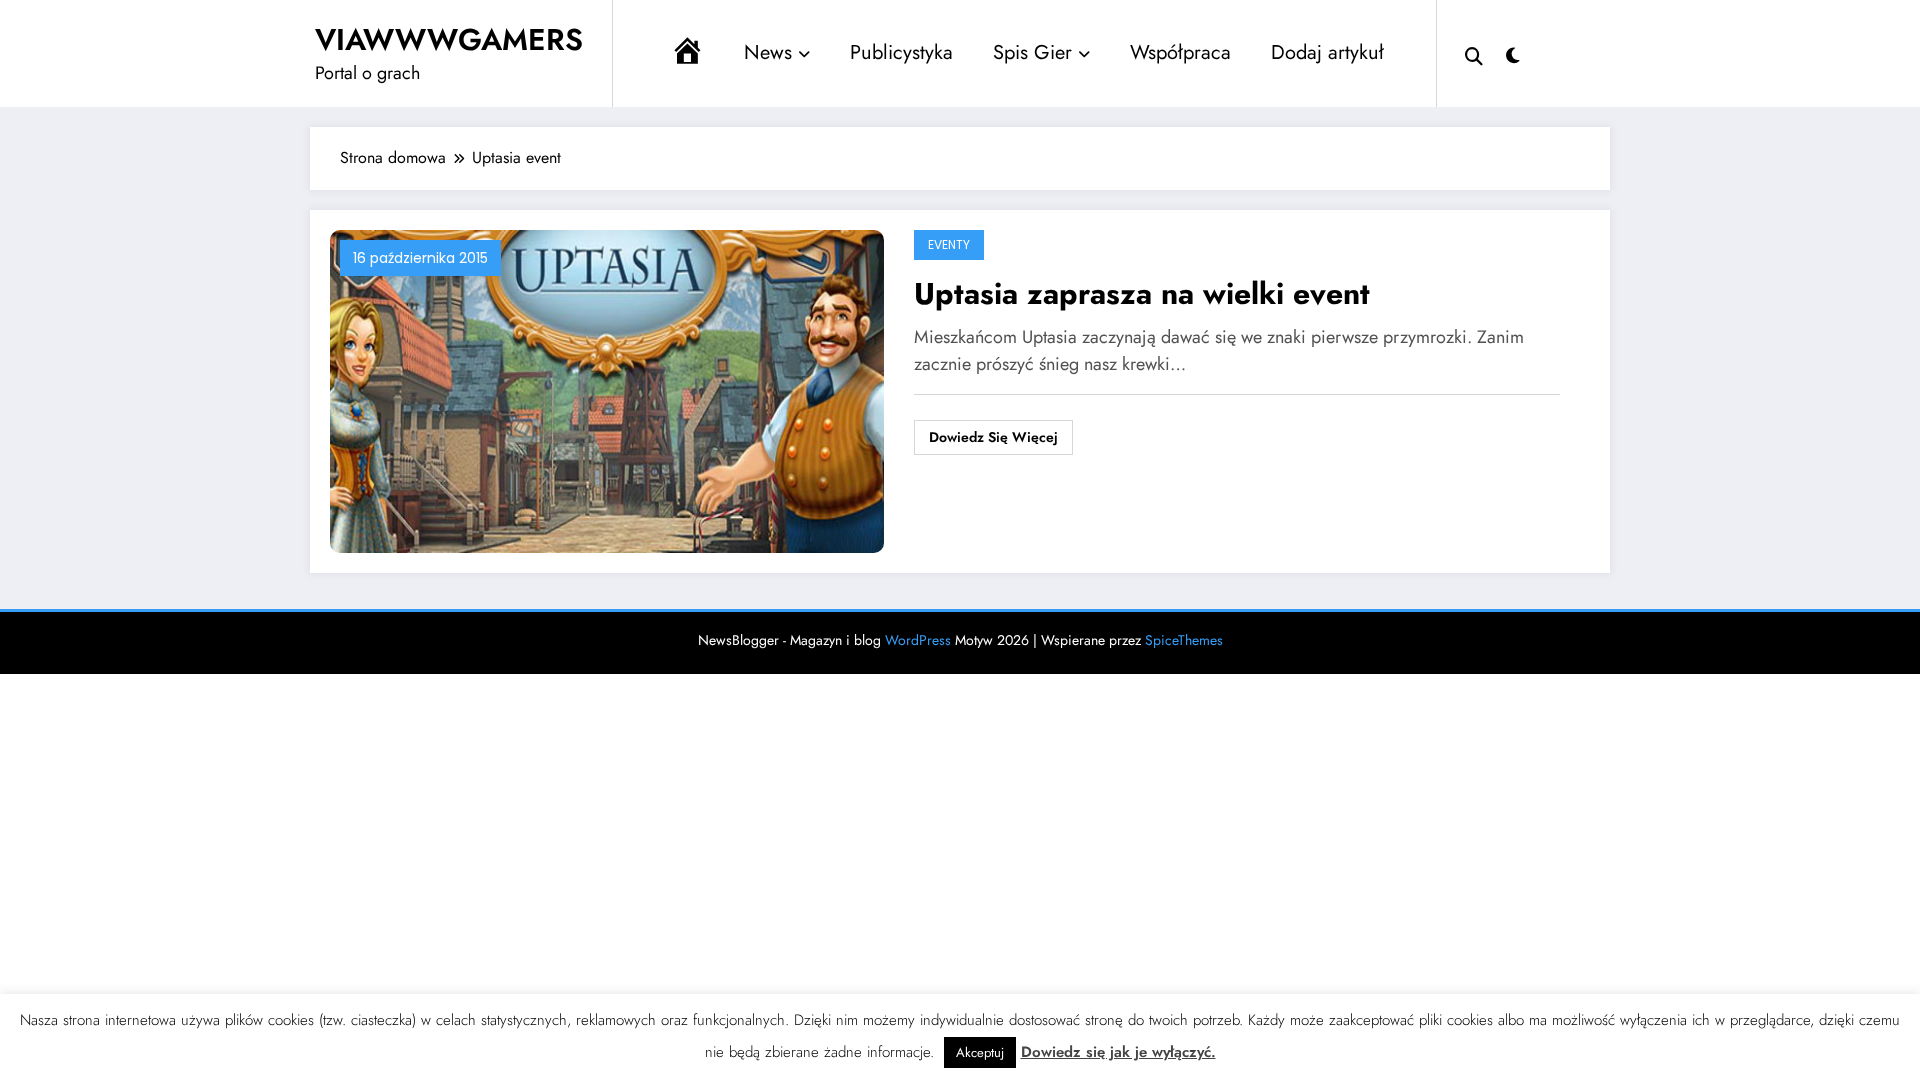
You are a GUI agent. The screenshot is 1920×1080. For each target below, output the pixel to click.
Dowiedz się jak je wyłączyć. (1118, 1052)
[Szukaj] (1474, 54)
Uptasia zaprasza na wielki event (1142, 293)
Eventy (949, 244)
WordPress (918, 640)
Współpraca (1180, 52)
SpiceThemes (1184, 640)
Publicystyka (901, 52)
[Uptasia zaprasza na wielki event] (607, 389)
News (768, 52)
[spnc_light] (1513, 53)
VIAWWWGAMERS (449, 39)
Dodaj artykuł (1327, 52)
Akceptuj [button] (980, 1052)
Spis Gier (1032, 52)
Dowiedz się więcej (993, 437)
